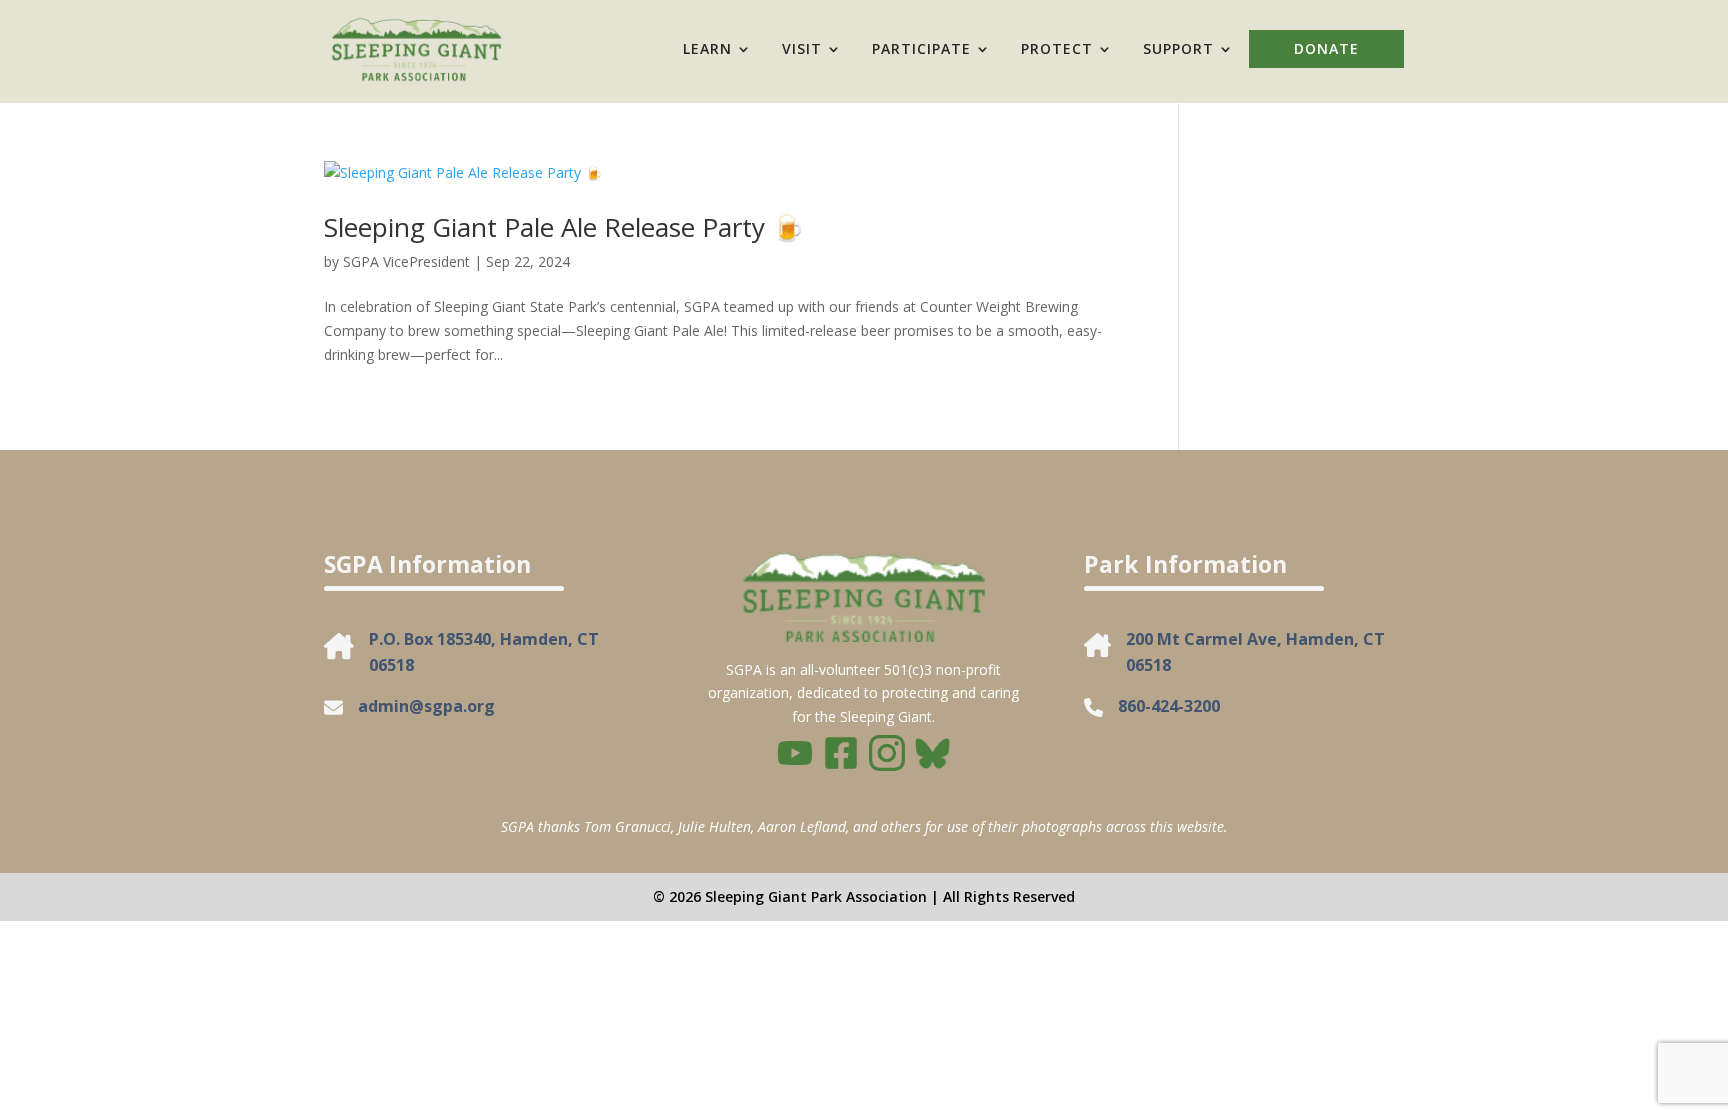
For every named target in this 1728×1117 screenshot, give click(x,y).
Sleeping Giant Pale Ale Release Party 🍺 (564, 227)
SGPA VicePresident (406, 261)
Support (1178, 48)
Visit (802, 48)
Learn (707, 48)
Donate (1326, 48)
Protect (1057, 48)
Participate (921, 48)
